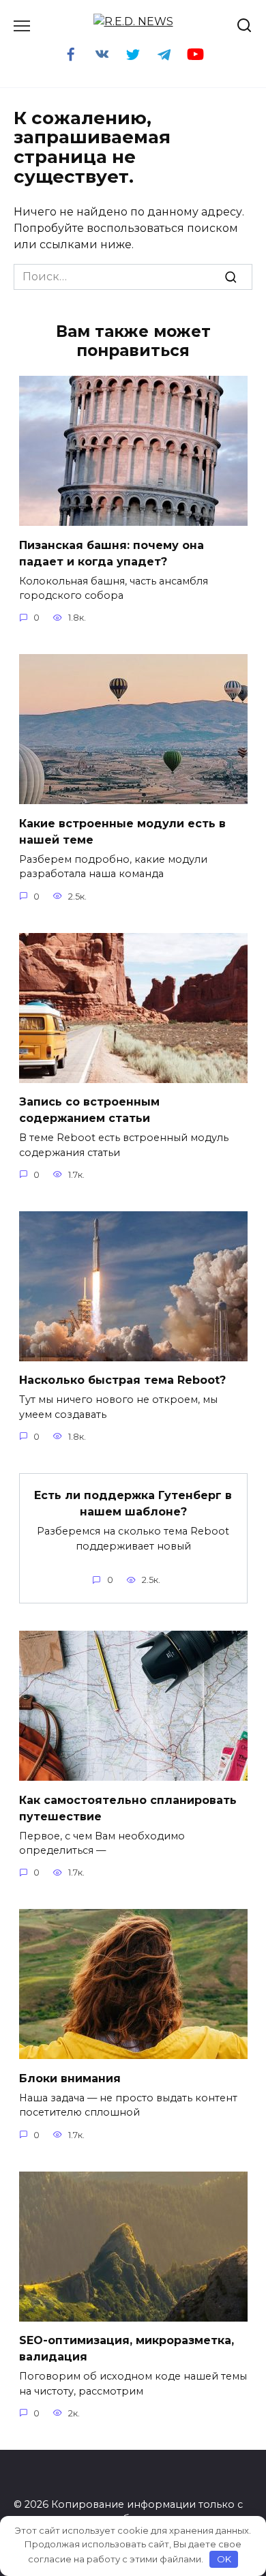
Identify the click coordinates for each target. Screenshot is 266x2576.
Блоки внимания (70, 2078)
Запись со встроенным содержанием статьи (89, 1110)
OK (224, 2559)
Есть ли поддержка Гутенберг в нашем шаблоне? (133, 1504)
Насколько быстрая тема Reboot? (122, 1380)
